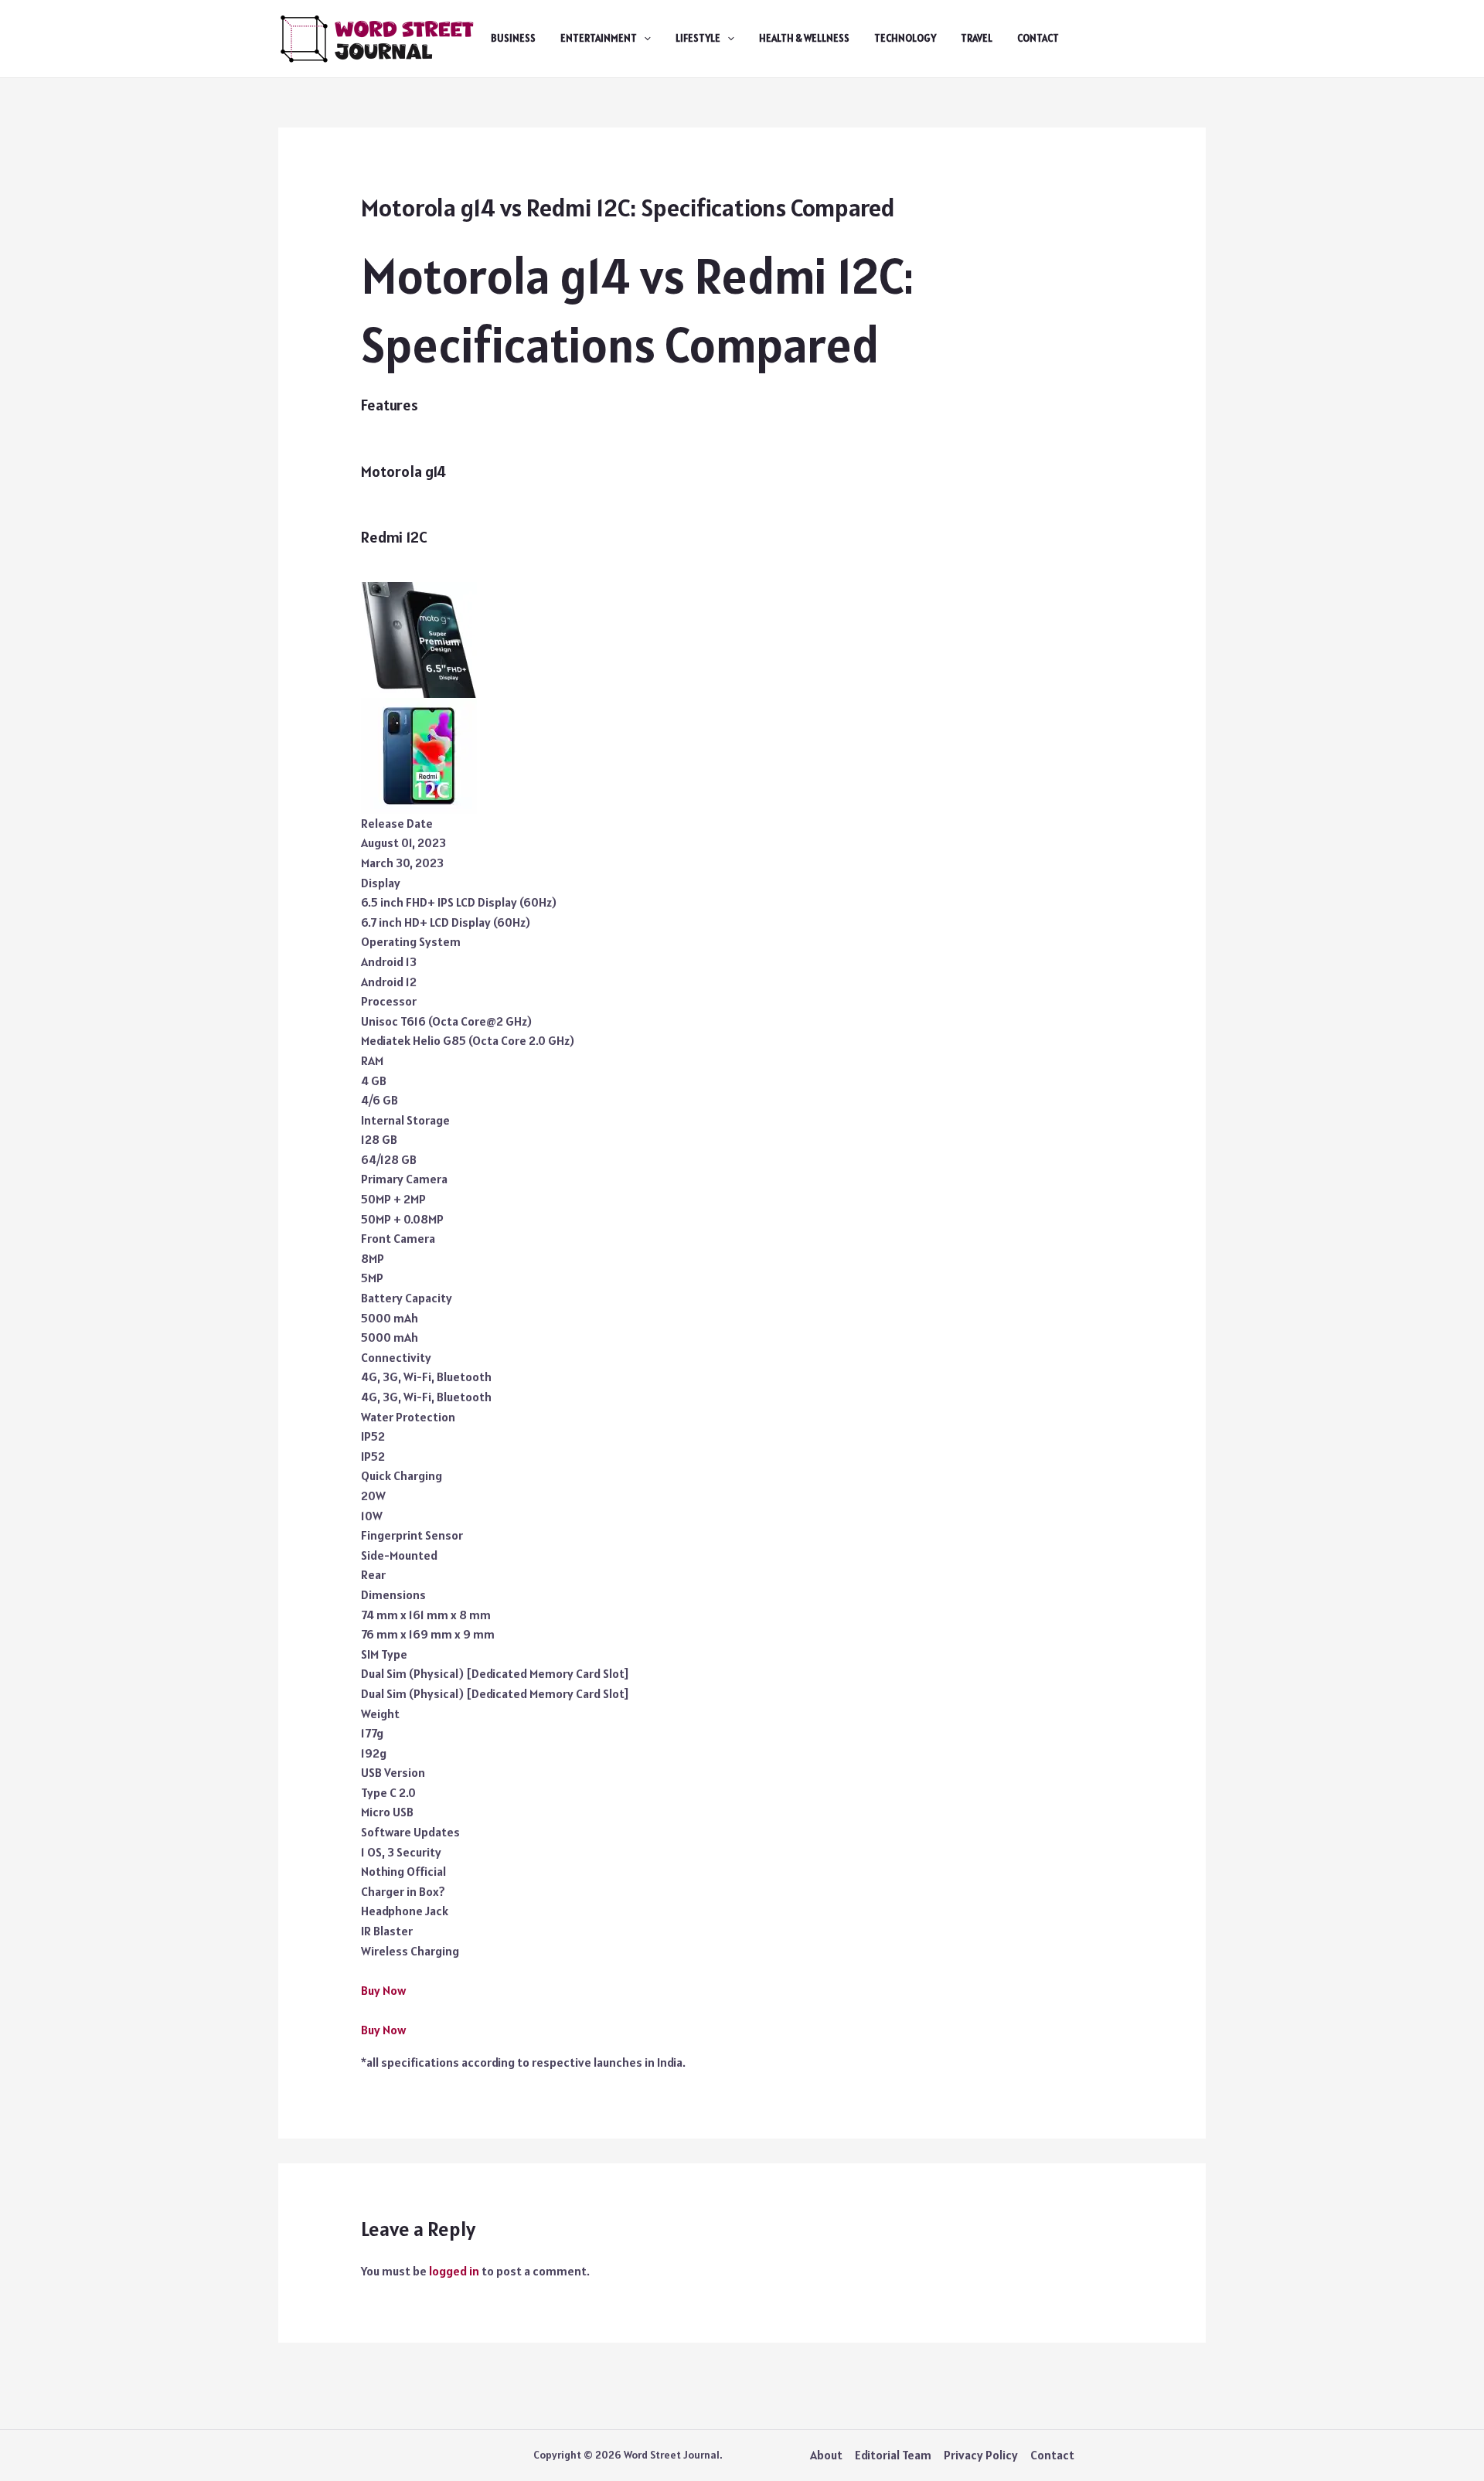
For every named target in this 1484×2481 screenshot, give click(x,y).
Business (513, 38)
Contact (1038, 38)
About (826, 2455)
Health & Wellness (804, 38)
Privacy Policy (981, 2455)
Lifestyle (698, 38)
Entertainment (599, 38)
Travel (977, 38)
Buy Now (383, 1990)
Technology (905, 38)
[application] (644, 39)
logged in (454, 2271)
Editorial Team (893, 2455)
